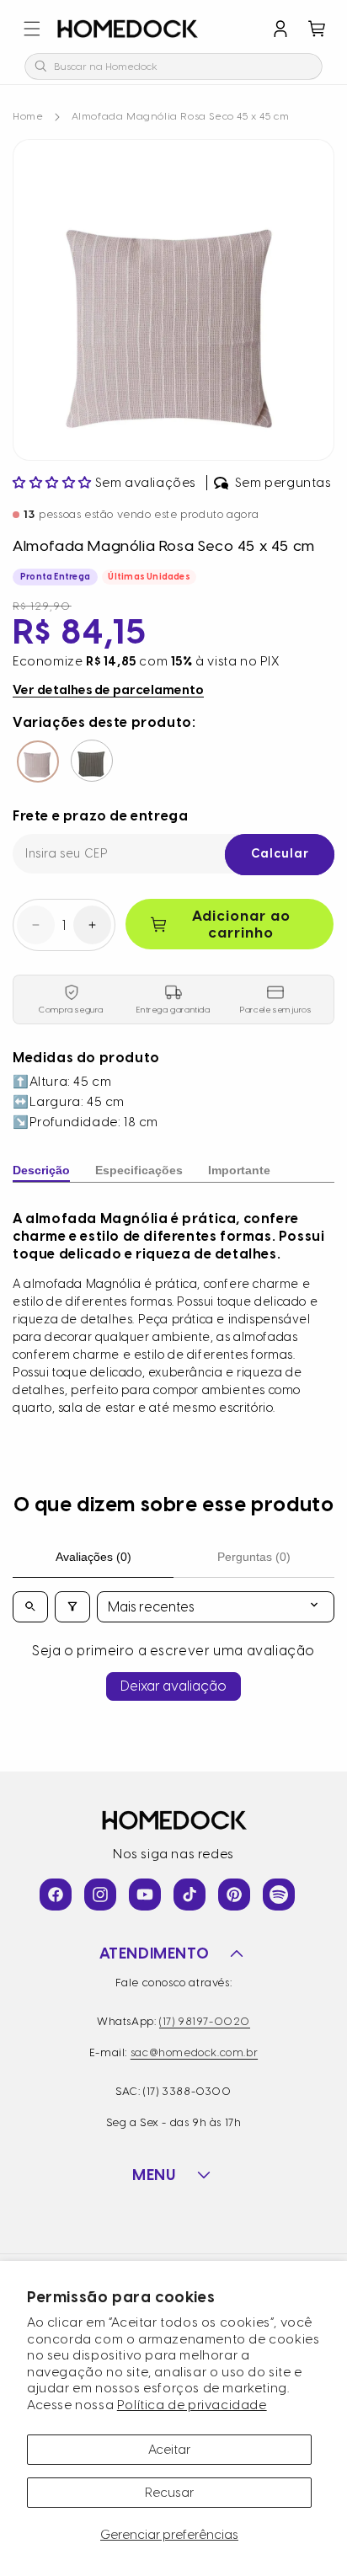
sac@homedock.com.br (194, 2052)
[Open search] (30, 1607)
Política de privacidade (192, 2405)
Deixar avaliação (173, 1686)
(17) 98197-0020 (205, 2021)
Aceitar (169, 2450)
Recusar (169, 2493)
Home (28, 116)
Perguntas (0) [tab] (254, 1557)
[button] (32, 29)
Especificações (139, 1170)
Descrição (41, 1170)
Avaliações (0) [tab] (93, 1557)
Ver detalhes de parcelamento (108, 690)
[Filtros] (72, 1607)
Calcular (280, 854)
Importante (239, 1170)
